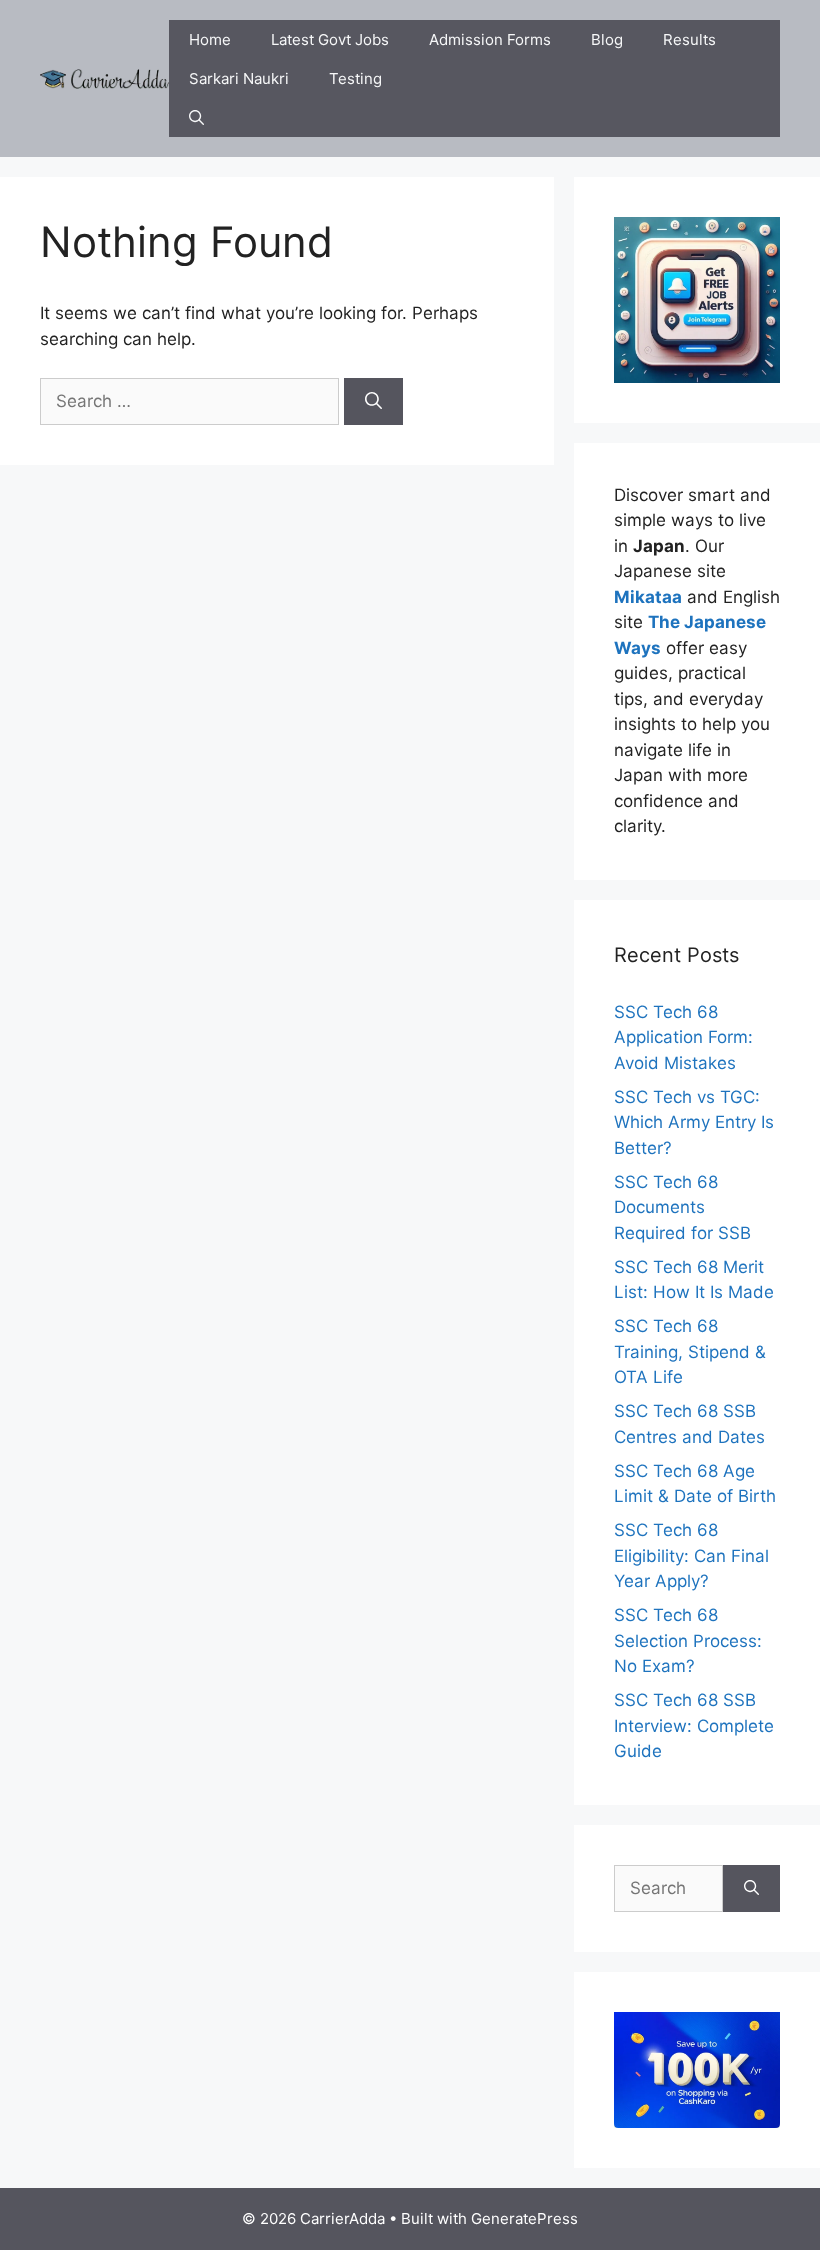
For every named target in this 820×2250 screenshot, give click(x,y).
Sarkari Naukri (239, 78)
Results (689, 39)
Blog (607, 39)
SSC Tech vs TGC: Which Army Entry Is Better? (694, 1122)
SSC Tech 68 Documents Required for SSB (682, 1207)
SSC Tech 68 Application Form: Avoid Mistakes (683, 1037)
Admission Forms (490, 39)
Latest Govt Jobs (330, 39)
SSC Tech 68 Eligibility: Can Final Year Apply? (691, 1555)
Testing (355, 78)
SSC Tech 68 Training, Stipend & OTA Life (690, 1351)
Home (210, 39)
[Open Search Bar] (196, 117)
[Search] (373, 402)
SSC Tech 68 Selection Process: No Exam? (688, 1640)
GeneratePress (524, 2218)
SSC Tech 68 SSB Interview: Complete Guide (694, 1725)
